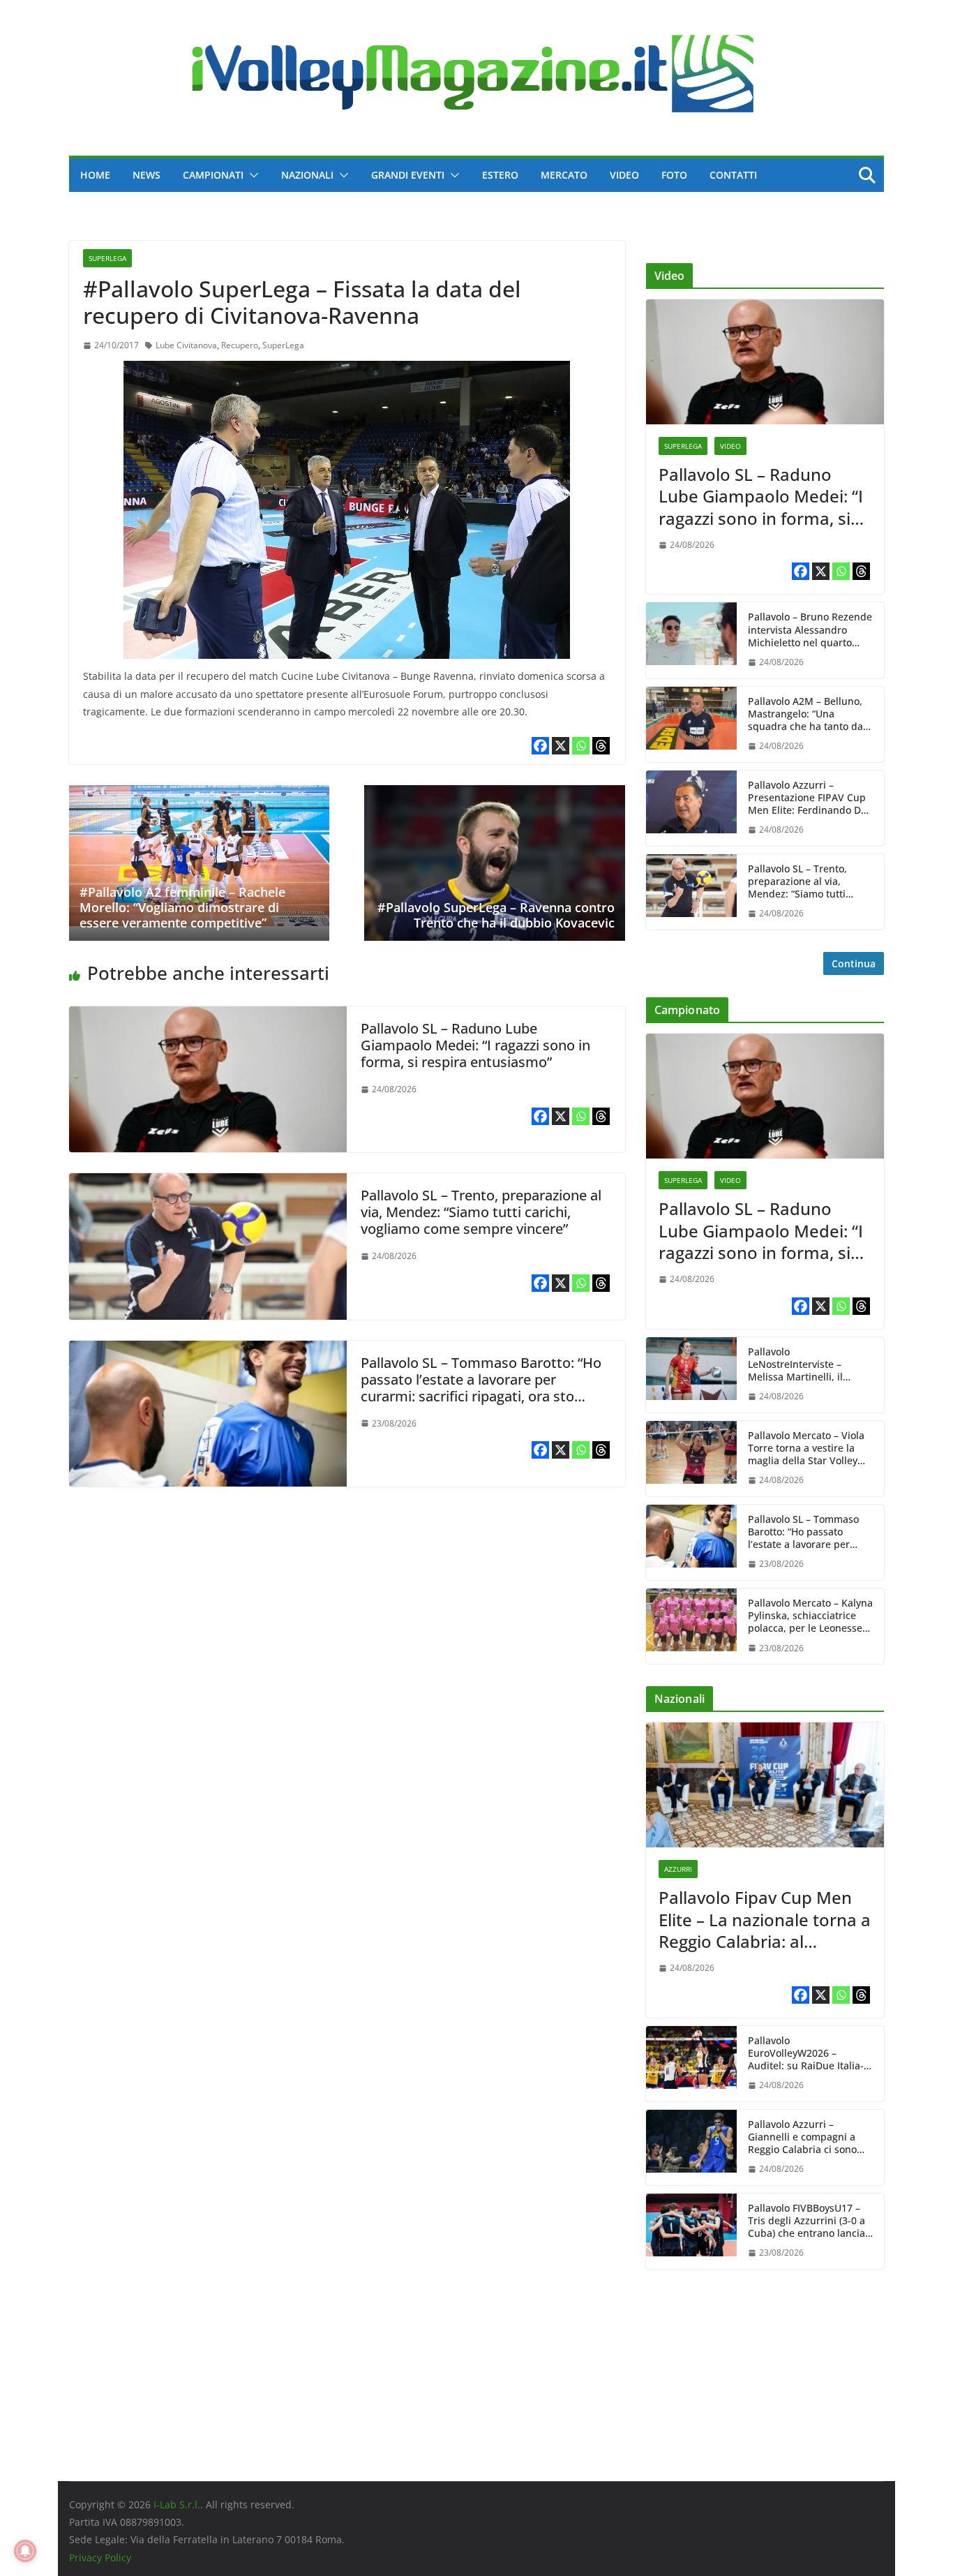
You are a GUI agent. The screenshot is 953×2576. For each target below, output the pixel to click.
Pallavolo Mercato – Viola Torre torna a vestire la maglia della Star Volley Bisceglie (806, 1449)
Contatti (733, 175)
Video (624, 175)
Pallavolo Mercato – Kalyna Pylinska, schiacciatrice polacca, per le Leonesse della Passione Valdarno (810, 1616)
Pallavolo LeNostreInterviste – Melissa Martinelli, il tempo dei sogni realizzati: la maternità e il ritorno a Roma (810, 1365)
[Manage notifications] (25, 2551)
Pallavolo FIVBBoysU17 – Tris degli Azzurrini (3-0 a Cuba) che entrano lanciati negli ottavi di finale (810, 2221)
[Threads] (601, 746)
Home (95, 175)
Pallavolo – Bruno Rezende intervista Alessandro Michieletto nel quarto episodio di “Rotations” (810, 630)
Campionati (213, 175)
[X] (561, 746)
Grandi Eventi (408, 175)
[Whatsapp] (581, 746)
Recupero (240, 345)
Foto (674, 175)
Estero (500, 175)
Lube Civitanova (186, 345)
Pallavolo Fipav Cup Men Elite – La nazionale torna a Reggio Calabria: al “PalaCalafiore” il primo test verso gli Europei (765, 1919)
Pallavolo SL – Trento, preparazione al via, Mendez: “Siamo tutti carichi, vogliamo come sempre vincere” (481, 1212)
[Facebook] (540, 746)
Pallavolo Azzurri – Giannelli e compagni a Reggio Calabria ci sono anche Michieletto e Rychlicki (802, 2137)
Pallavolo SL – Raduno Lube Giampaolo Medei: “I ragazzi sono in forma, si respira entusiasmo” (475, 1045)
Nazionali (307, 175)
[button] (251, 175)
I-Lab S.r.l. (177, 2504)
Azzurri (678, 1869)
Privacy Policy (100, 2558)
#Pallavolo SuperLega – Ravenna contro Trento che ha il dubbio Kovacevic (496, 915)
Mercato (564, 175)
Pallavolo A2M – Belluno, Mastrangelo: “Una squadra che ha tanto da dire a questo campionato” (810, 714)
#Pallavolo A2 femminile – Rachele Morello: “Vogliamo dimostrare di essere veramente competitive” (182, 907)
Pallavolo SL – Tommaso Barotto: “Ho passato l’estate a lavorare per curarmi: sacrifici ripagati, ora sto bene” (481, 1388)
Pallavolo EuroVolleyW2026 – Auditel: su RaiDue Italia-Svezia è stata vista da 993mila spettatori (806, 2054)
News (147, 175)
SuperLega (107, 258)
